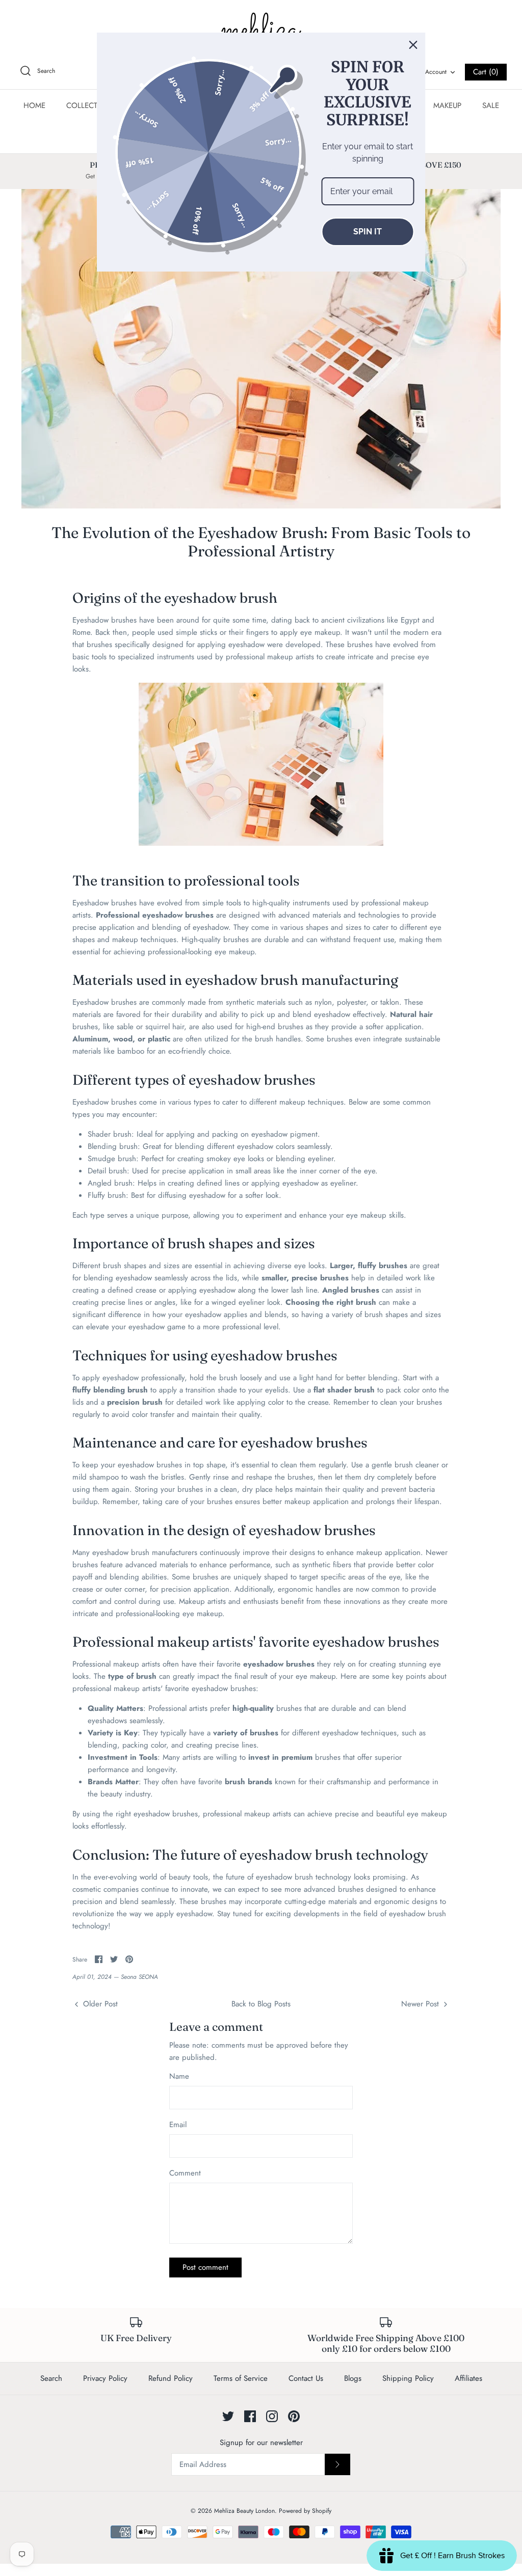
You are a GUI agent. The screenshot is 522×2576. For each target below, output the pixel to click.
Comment (185, 2173)
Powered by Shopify (305, 2511)
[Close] (413, 45)
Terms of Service (241, 2378)
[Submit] (337, 2464)
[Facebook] (250, 2416)
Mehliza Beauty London (244, 2511)
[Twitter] (228, 2416)
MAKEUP (447, 105)
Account (436, 72)
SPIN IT (368, 232)
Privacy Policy (105, 2378)
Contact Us (306, 2378)
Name (179, 2076)
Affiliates (468, 2378)
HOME (34, 105)
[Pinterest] (294, 2416)
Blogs (353, 2378)
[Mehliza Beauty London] (261, 31)
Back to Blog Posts (261, 2004)
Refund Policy (171, 2378)
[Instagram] (272, 2416)
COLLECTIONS (91, 105)
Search (51, 2378)
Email (178, 2125)
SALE (491, 105)
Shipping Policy (408, 2378)
